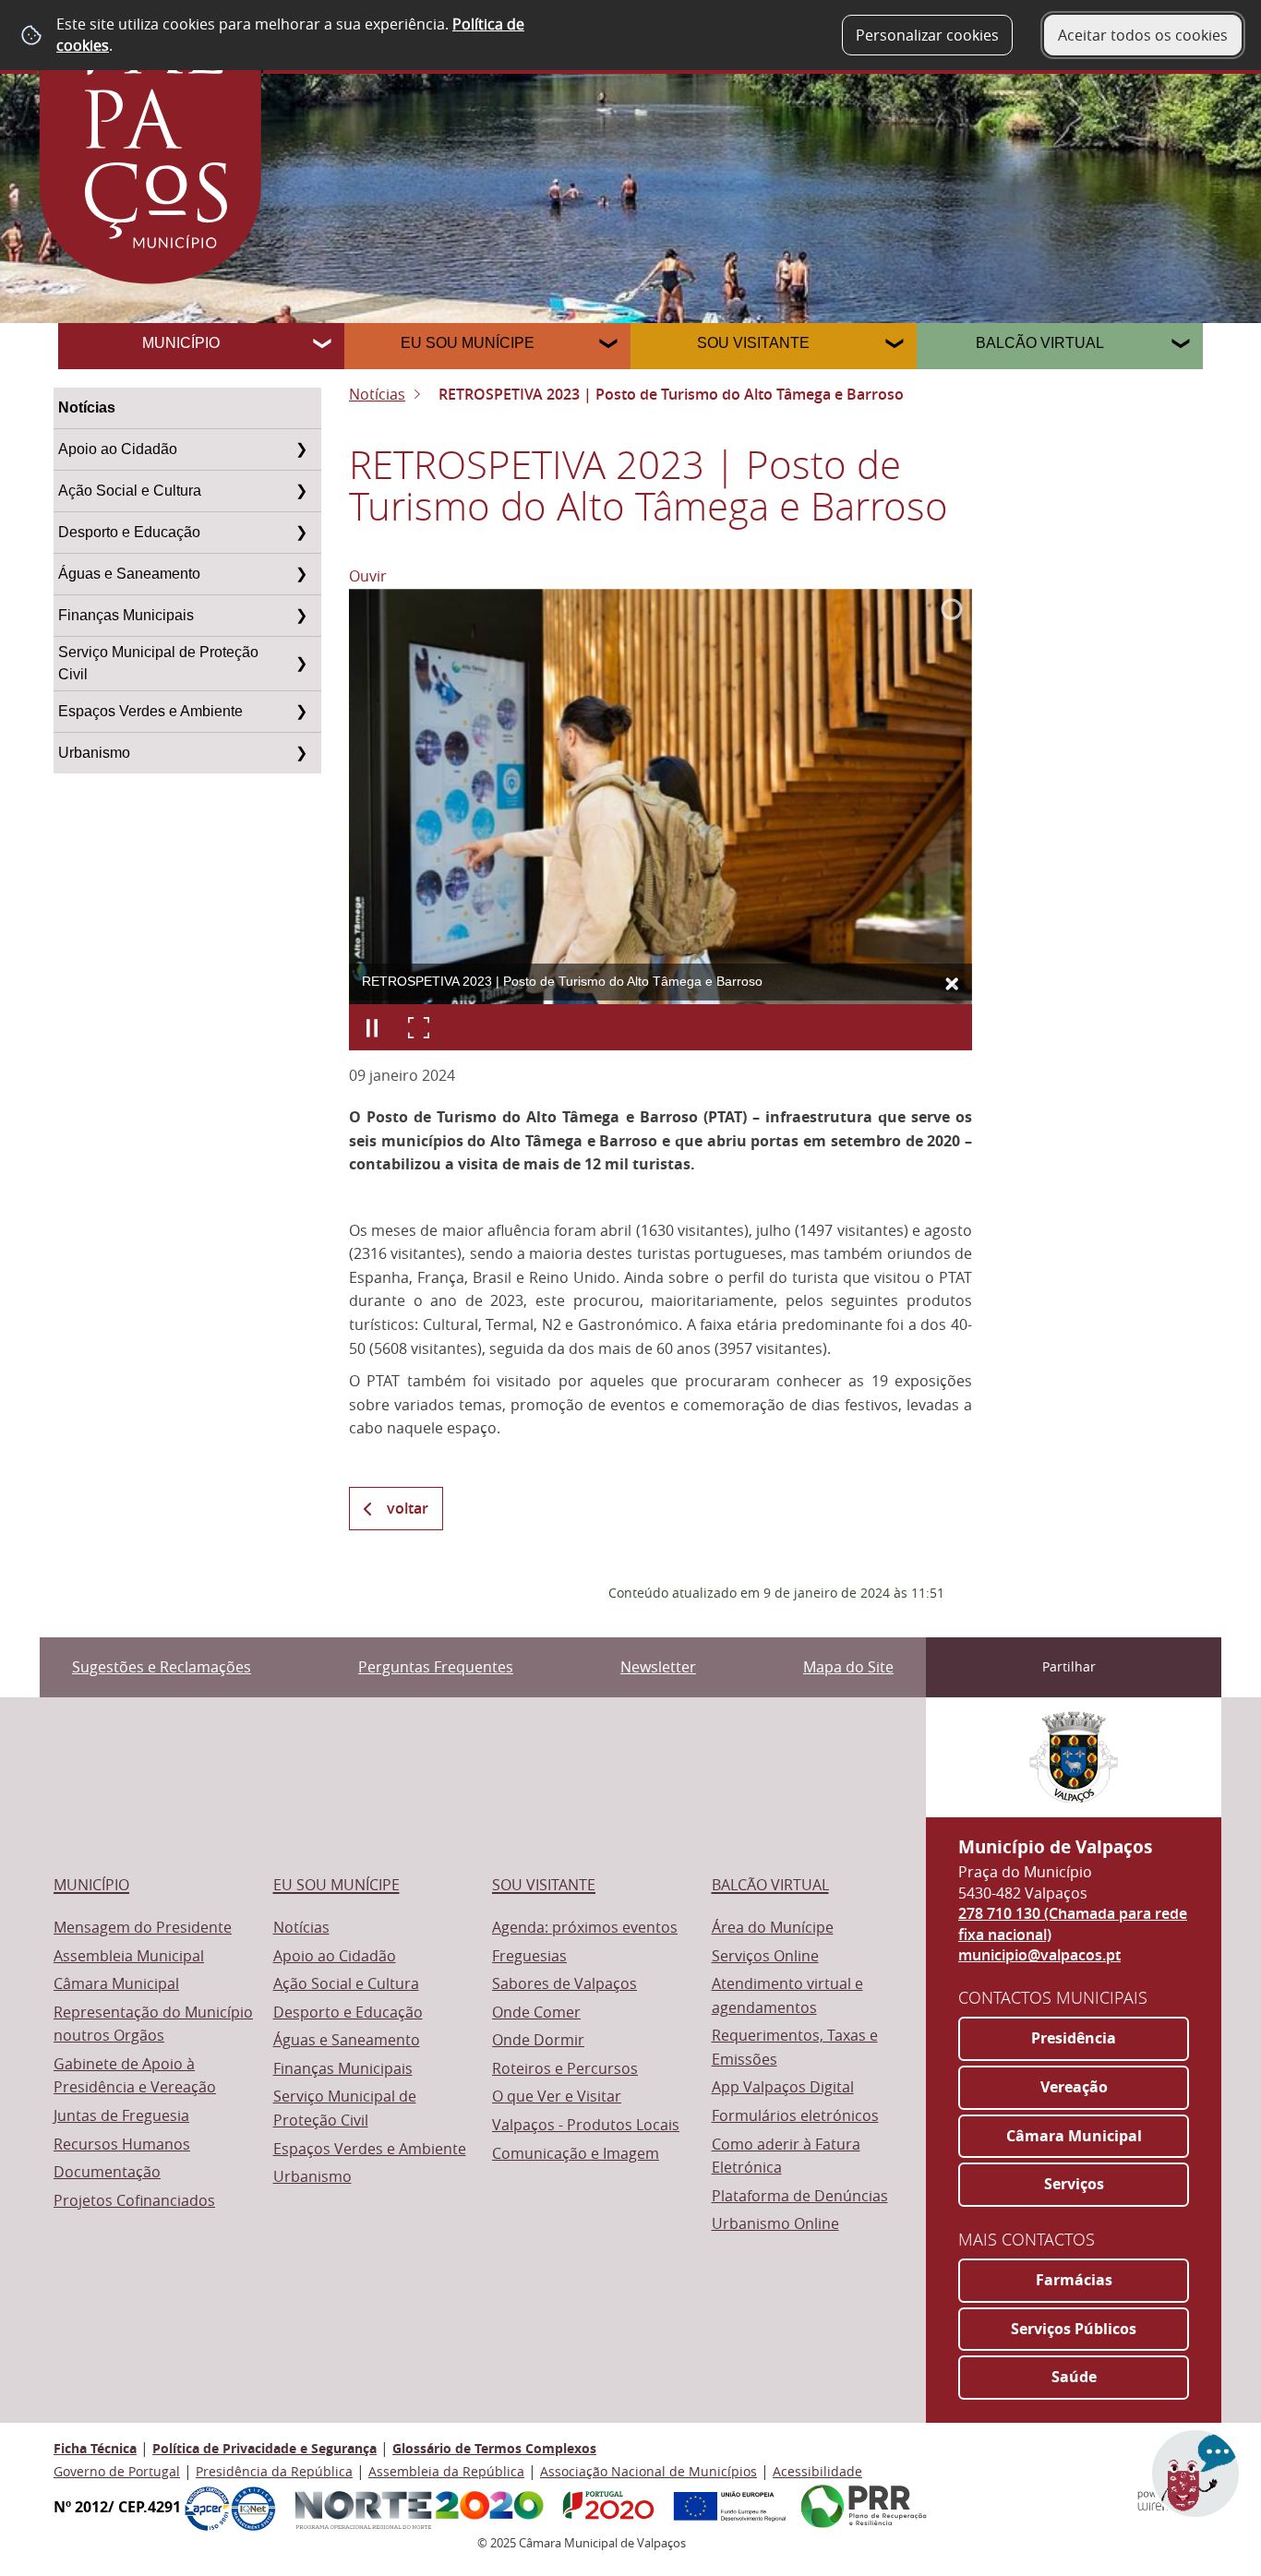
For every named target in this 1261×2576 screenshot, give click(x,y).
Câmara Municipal (1074, 2136)
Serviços (1074, 2184)
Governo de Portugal (117, 2471)
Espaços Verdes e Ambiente (150, 711)
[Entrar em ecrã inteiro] (418, 1027)
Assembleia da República (446, 2471)
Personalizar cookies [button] (927, 35)
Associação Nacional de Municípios (649, 2471)
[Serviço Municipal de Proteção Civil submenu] (301, 664)
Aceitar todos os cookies (1143, 35)
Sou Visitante (753, 343)
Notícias (87, 407)
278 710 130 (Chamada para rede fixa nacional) (1073, 1923)
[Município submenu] (324, 346)
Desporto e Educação (129, 532)
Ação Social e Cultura (130, 491)
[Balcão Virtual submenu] (1183, 346)
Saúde (1074, 2377)
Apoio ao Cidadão (118, 449)
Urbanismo (94, 753)
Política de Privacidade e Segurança (264, 2448)
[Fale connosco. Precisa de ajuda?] (1046, 2485)
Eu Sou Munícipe (468, 343)
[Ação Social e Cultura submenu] (301, 491)
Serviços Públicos (1074, 2329)
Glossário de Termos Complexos (494, 2448)
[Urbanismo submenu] (301, 753)
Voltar (408, 1508)
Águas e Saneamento (129, 574)
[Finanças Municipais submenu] (301, 616)
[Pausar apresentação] (372, 1027)
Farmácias (1074, 2280)
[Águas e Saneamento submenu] (301, 574)
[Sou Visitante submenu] (896, 346)
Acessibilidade (817, 2471)
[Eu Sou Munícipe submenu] (610, 346)
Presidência (1074, 2038)
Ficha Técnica (95, 2448)
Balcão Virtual (1040, 343)
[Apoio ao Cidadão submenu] (301, 449)
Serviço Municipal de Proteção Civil (158, 663)
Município (181, 343)
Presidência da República (274, 2471)
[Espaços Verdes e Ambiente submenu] (301, 712)
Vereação (1074, 2087)
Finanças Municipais (126, 615)
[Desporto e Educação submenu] (301, 533)
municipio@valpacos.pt (1039, 1955)
